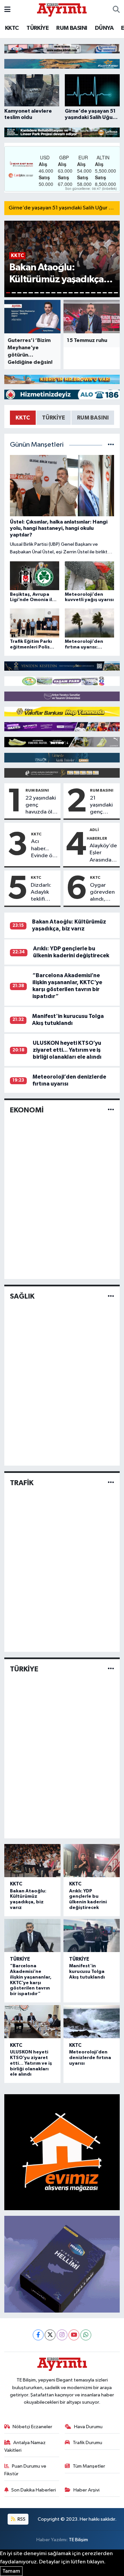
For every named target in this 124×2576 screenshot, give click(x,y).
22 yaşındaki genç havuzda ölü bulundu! (41, 806)
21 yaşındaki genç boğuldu (101, 806)
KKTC (12, 28)
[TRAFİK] (111, 1483)
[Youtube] (74, 2335)
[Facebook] (38, 2335)
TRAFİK (22, 1483)
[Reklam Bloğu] (62, 49)
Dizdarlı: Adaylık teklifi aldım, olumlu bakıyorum (44, 893)
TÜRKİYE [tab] (54, 418)
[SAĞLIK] (111, 1296)
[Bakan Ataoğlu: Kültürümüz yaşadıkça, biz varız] (33, 1861)
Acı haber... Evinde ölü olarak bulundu (44, 849)
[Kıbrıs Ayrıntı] (62, 9)
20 (116, 293)
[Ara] (116, 10)
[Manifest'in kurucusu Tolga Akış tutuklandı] (92, 1935)
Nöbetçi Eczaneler (32, 2427)
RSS (21, 2519)
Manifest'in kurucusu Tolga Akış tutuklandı (87, 1972)
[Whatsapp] (86, 2335)
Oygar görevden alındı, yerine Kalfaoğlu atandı (102, 893)
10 (59, 293)
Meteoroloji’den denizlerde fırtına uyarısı (90, 2058)
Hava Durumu (88, 2427)
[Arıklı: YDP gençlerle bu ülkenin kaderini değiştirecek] (92, 1861)
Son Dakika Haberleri (34, 2490)
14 (82, 293)
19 (110, 293)
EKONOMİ (27, 1110)
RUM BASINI (72, 28)
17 (99, 293)
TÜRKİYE (38, 28)
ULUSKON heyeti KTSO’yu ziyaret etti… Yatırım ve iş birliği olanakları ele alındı (67, 1050)
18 (105, 293)
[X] (50, 2335)
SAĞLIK (22, 1296)
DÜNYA (104, 28)
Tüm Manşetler (89, 2466)
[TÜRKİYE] (111, 1669)
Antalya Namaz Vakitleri (25, 2446)
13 (76, 293)
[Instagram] (62, 2335)
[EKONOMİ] (111, 1110)
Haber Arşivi (86, 2490)
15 (87, 293)
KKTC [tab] (23, 418)
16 (93, 293)
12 (71, 293)
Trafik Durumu (87, 2443)
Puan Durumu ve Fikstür (25, 2470)
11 (65, 293)
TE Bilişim (78, 2540)
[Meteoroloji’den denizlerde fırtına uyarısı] (92, 2022)
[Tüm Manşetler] (111, 445)
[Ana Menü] (7, 10)
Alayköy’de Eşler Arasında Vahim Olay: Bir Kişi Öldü (103, 853)
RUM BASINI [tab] (93, 418)
